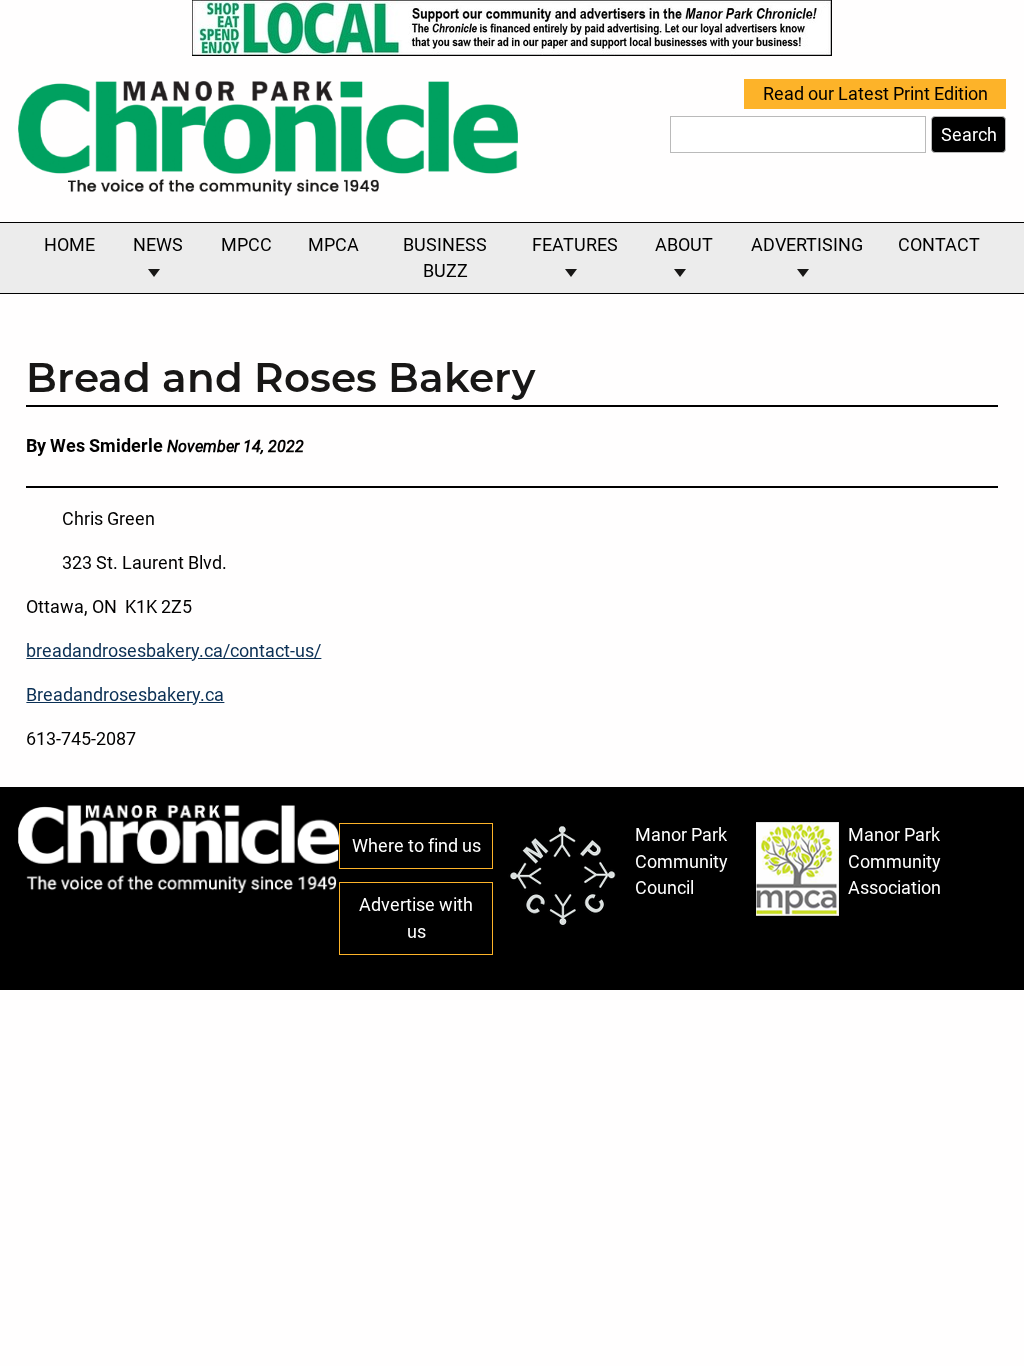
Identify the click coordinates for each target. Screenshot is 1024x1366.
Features (575, 245)
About (684, 245)
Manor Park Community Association (894, 861)
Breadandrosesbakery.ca (125, 695)
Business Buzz (445, 258)
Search (969, 135)
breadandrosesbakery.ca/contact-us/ (173, 651)
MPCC (246, 245)
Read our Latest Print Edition (875, 94)
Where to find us (416, 846)
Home (69, 245)
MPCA (333, 245)
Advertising (807, 245)
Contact (939, 245)
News (158, 245)
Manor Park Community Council (681, 861)
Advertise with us (416, 918)
